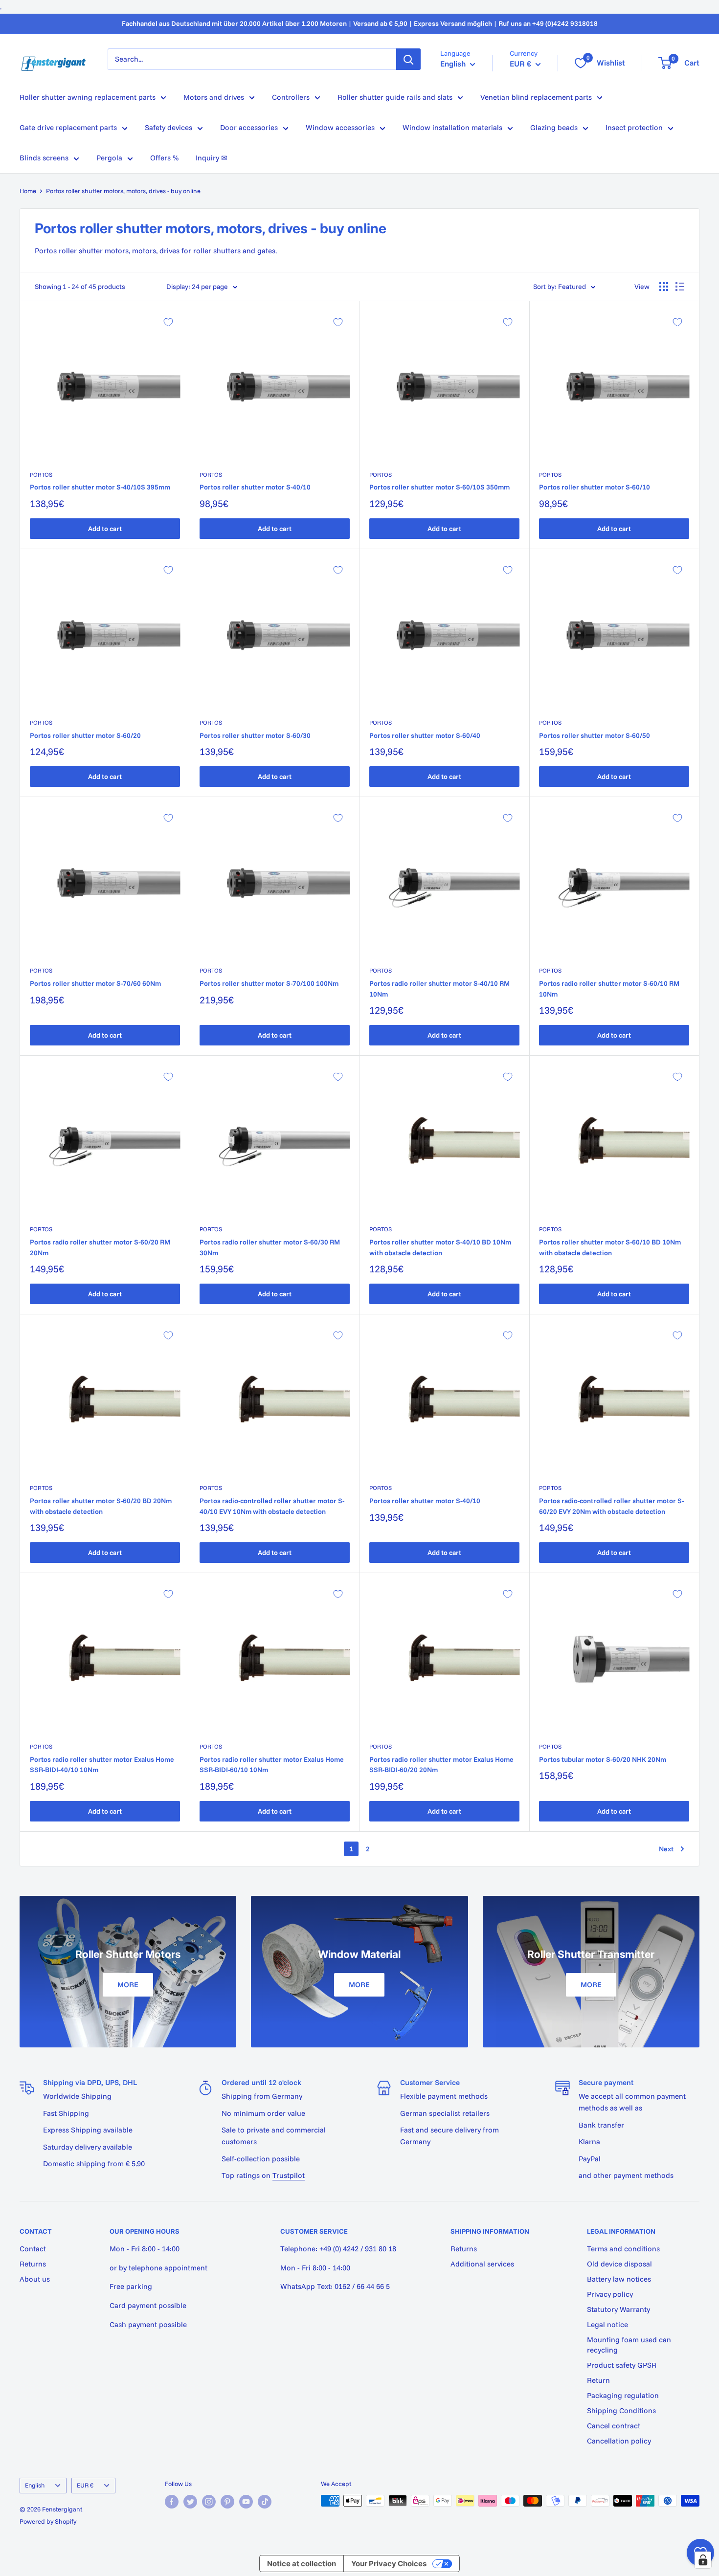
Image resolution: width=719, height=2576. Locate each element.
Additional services (482, 2264)
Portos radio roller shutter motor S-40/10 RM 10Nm (439, 989)
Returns (33, 2264)
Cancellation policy (619, 2441)
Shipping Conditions (621, 2410)
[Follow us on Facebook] (172, 2502)
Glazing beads (554, 127)
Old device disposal (619, 2264)
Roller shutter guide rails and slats (395, 97)
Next (666, 1849)
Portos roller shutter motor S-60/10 (595, 487)
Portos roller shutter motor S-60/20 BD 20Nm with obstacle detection (101, 1506)
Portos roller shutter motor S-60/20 (85, 735)
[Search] (408, 59)
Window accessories (340, 127)
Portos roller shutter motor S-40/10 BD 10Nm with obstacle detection (440, 1247)
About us (35, 2279)
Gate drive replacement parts (68, 127)
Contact (33, 2249)
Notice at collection (302, 2564)
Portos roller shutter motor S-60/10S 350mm (439, 487)
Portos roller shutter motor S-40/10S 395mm (100, 487)
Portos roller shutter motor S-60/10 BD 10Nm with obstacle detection (610, 1247)
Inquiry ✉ (212, 158)
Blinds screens (44, 158)
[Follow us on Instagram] (209, 2502)
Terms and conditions (623, 2249)
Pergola (109, 158)
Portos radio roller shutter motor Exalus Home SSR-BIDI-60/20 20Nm (441, 1765)
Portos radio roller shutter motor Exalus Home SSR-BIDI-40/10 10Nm (102, 1765)
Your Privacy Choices (389, 2564)
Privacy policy (610, 2294)
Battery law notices (619, 2279)
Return (598, 2380)
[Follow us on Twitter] (190, 2502)
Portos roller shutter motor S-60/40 (425, 735)
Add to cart (105, 529)
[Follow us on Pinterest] (227, 2502)
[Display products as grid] (664, 287)
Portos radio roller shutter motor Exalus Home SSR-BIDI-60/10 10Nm (272, 1765)
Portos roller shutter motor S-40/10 (255, 487)
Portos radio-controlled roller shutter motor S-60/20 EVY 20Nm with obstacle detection (611, 1506)
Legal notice (607, 2324)
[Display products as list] (680, 287)
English (35, 2485)
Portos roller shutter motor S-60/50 (595, 735)
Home (28, 191)
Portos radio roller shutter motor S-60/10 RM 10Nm (609, 989)
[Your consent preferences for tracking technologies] (703, 2560)
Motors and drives (214, 97)
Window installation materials (452, 127)
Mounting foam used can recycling (629, 2345)
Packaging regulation (623, 2395)
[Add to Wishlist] (168, 322)
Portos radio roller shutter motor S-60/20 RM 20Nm (100, 1247)
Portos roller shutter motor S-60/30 (255, 735)
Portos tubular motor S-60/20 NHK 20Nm (603, 1759)
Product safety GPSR (622, 2365)
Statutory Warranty (618, 2309)
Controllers (291, 97)
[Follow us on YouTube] (246, 2502)
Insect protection (634, 127)
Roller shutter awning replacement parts (88, 97)
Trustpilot (289, 2175)
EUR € (85, 2485)
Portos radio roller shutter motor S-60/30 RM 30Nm (270, 1247)
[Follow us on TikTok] (265, 2502)
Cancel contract (614, 2426)
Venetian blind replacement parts (536, 97)
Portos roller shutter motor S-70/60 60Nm (95, 983)
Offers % (164, 158)
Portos (41, 475)
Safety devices (169, 127)
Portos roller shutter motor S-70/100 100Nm (269, 983)
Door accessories (249, 127)
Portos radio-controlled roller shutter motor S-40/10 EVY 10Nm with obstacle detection (272, 1506)
